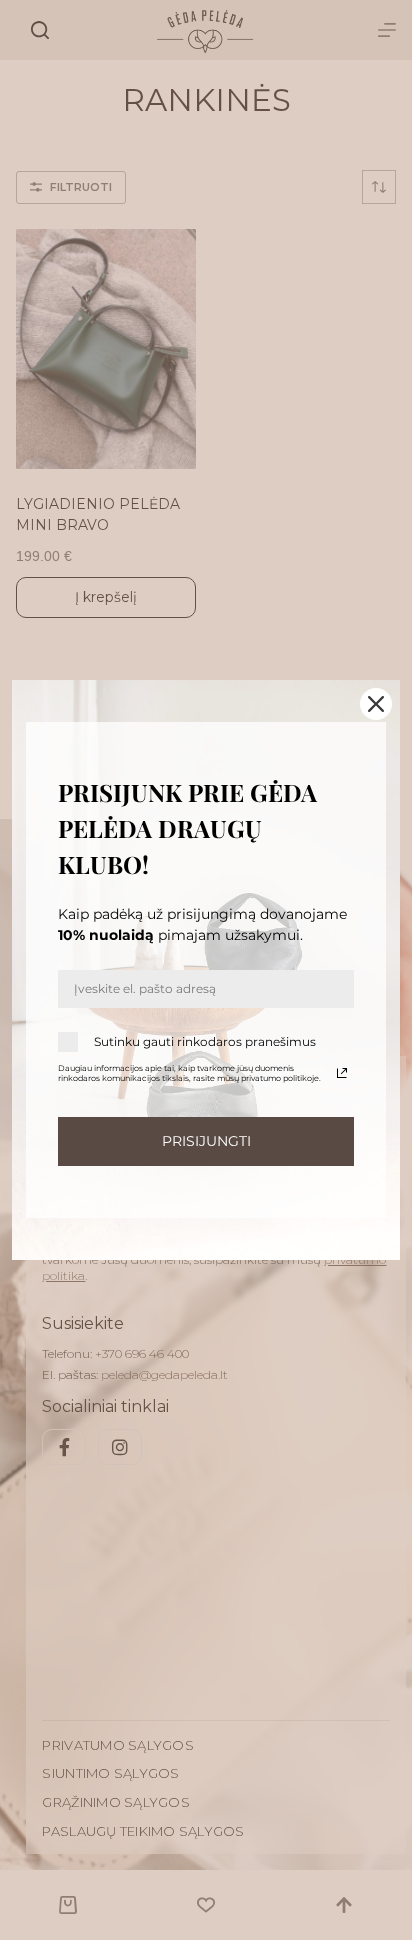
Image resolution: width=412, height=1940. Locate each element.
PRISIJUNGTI (206, 1141)
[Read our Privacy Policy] (342, 1073)
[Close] (376, 704)
